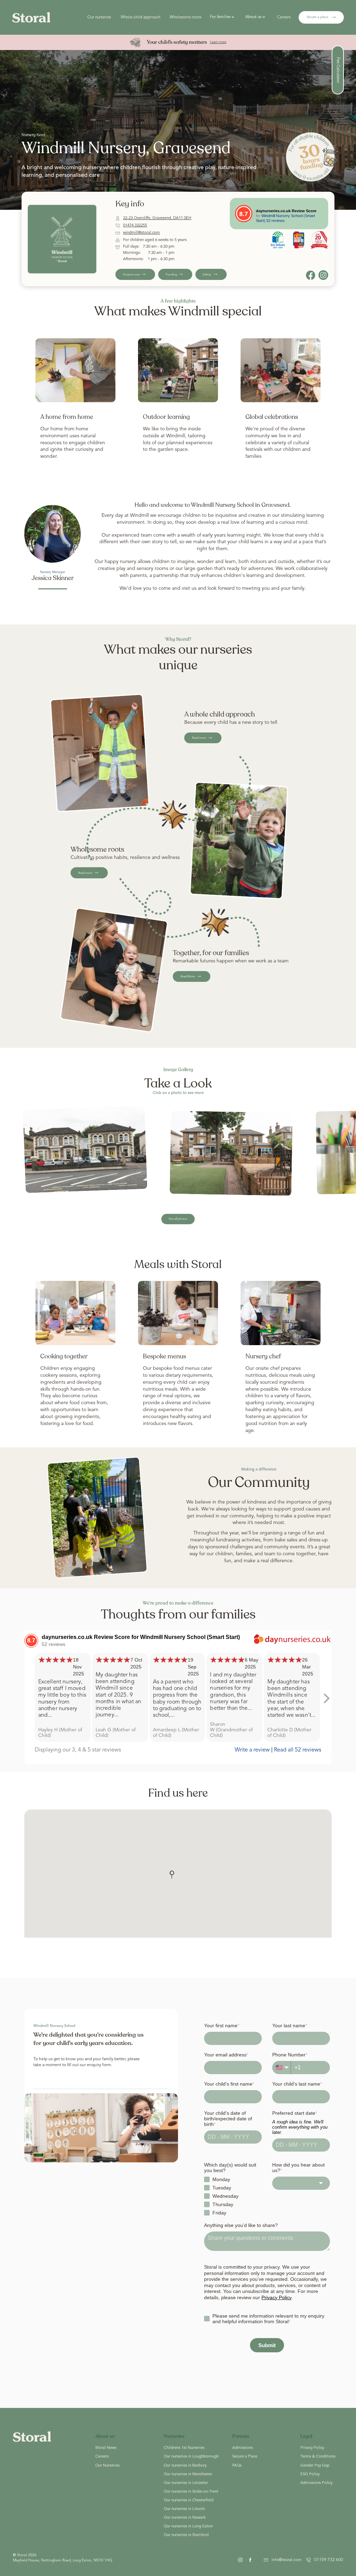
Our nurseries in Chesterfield (189, 2500)
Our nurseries (99, 17)
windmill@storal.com (141, 233)
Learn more (218, 42)
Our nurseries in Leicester (186, 2483)
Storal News (106, 2448)
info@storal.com (286, 2560)
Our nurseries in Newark (185, 2518)
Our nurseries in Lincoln (184, 2509)
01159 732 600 (329, 2560)
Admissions (242, 2448)
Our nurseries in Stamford (186, 2535)
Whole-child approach (140, 17)
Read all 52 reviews (298, 1750)
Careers (284, 17)
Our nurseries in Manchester (188, 2474)
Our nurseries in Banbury (185, 2466)
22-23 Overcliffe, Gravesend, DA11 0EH (157, 218)
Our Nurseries (107, 2466)
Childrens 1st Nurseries (184, 2448)
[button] (224, 17)
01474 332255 (135, 225)
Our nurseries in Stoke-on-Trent (191, 2492)
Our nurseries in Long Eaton (188, 2526)
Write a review (252, 1750)
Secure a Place (245, 2457)
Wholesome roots (185, 17)
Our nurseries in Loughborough (191, 2457)
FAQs (237, 2466)
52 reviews (276, 221)
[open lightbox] (85, 1150)
